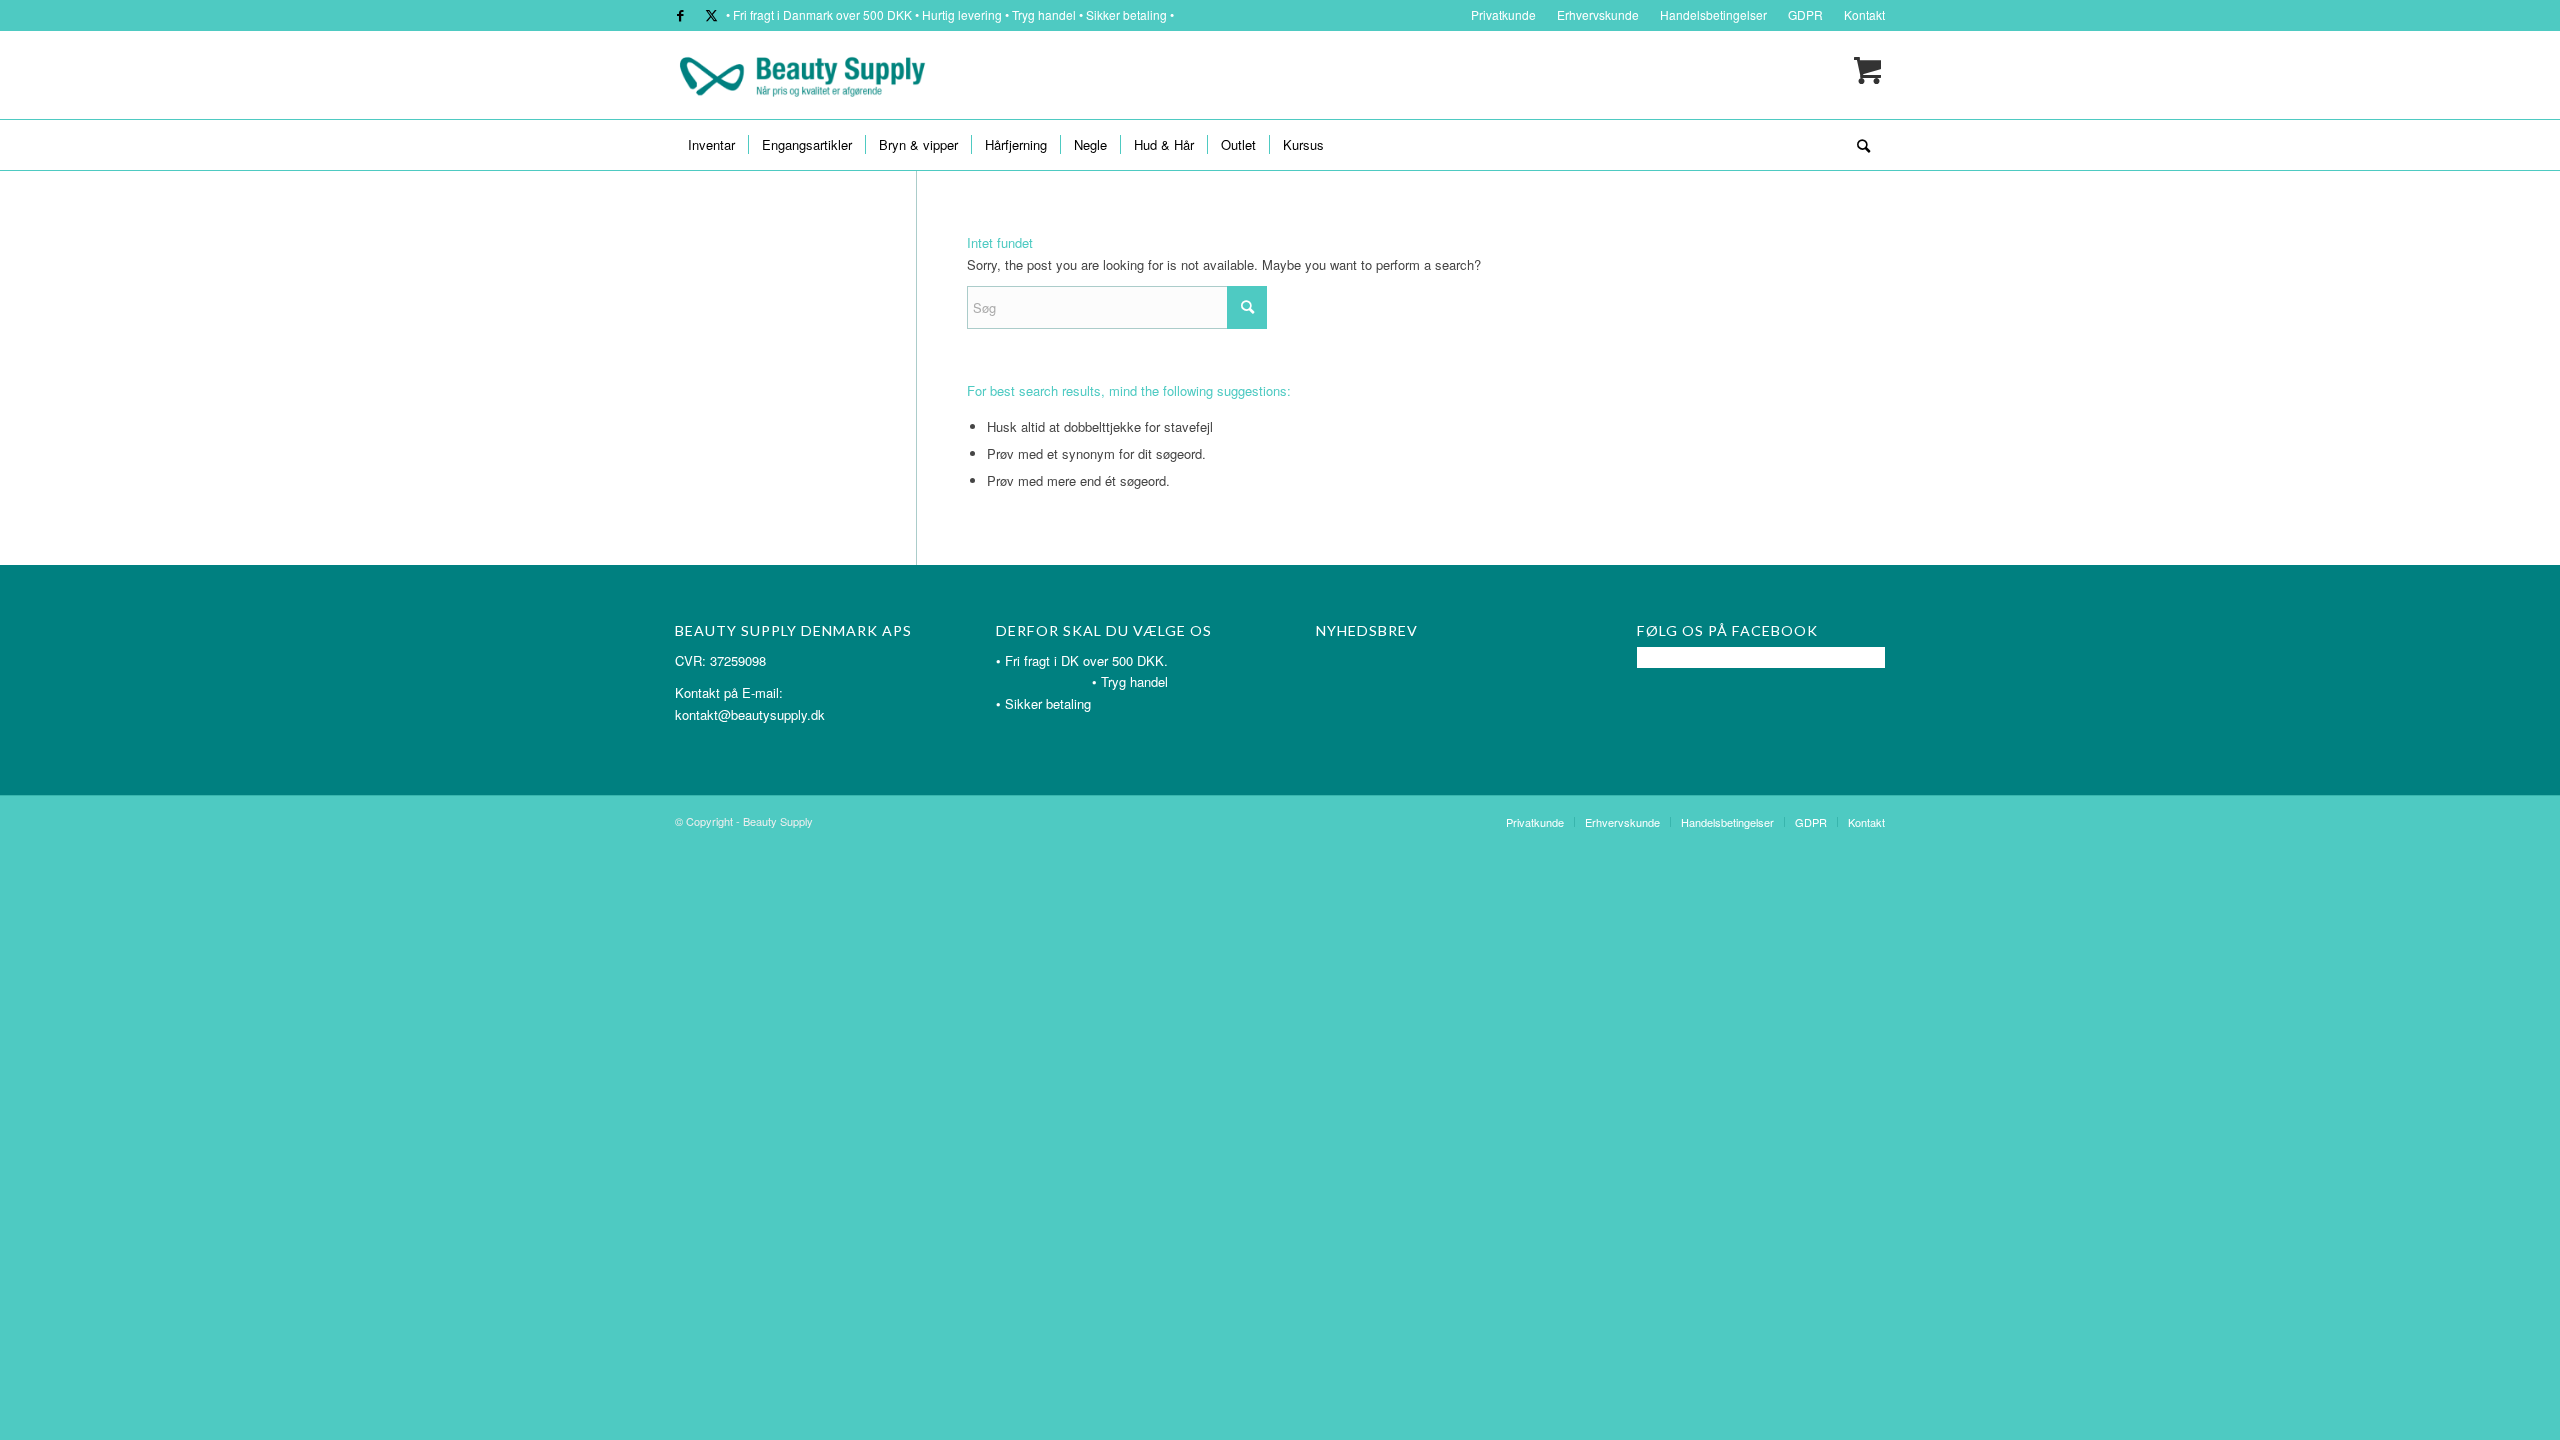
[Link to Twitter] (711, 15)
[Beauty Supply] (802, 75)
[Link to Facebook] (680, 15)
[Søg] (1857, 145)
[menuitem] (1504, 15)
